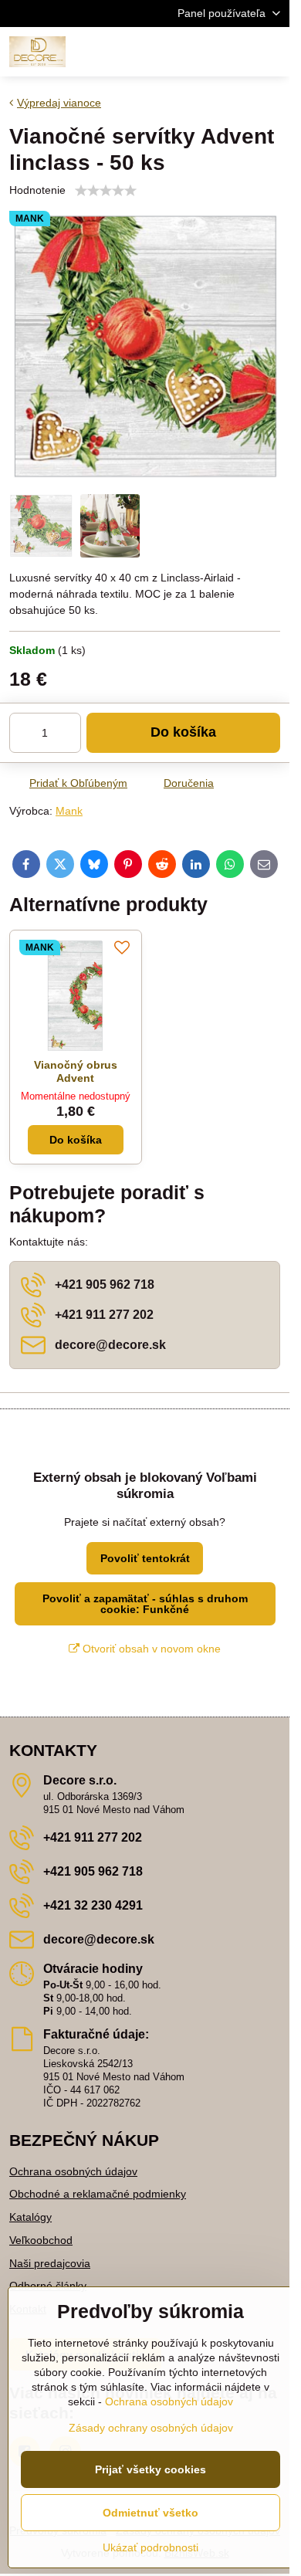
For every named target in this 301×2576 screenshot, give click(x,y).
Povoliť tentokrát (145, 1558)
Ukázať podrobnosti (150, 2547)
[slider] (106, 191)
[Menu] (271, 52)
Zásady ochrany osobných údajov (151, 2428)
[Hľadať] (197, 52)
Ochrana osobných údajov (73, 2171)
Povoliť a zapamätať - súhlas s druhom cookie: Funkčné (145, 1604)
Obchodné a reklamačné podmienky (98, 2194)
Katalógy (30, 2217)
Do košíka (183, 732)
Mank (69, 811)
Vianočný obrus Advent (76, 1072)
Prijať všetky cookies (150, 2469)
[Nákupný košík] (234, 52)
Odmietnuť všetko (150, 2513)
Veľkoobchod (41, 2240)
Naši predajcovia (50, 2263)
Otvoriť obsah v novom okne (150, 1649)
